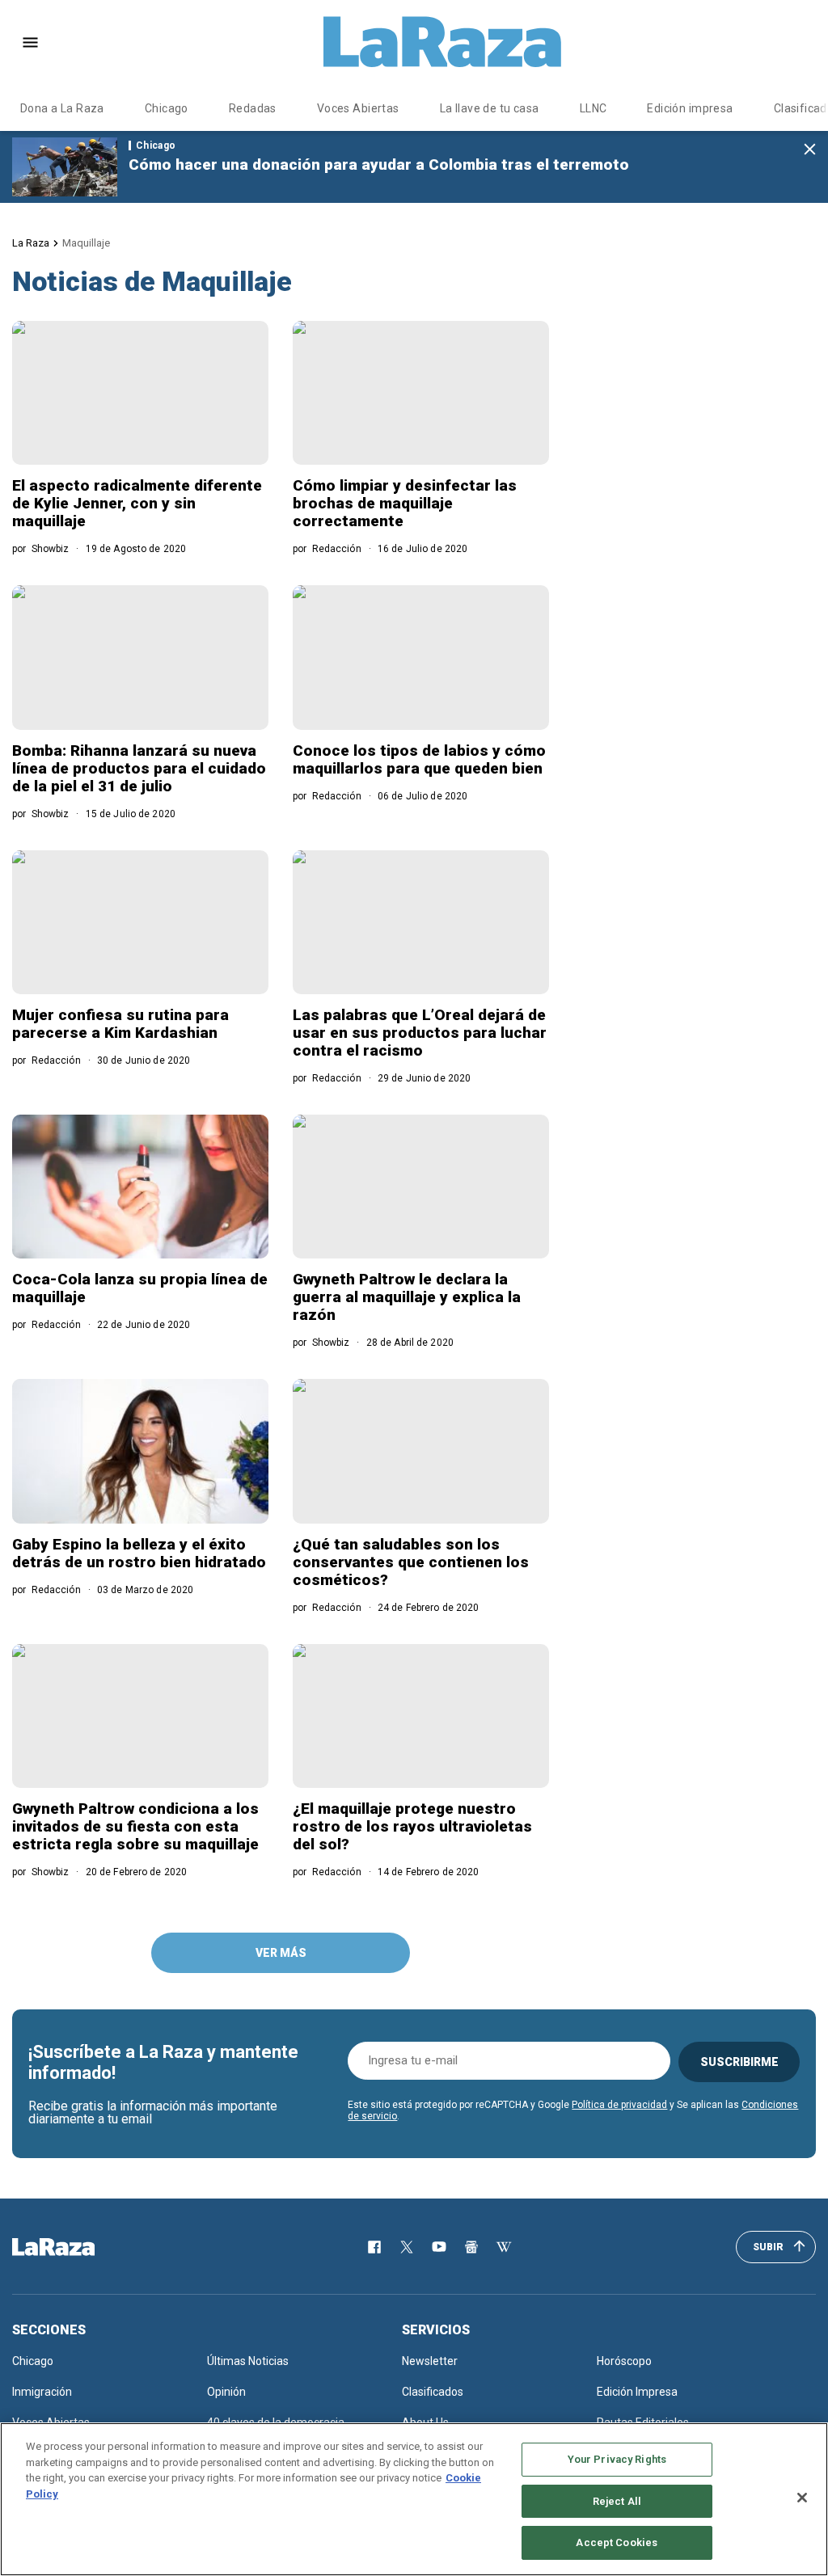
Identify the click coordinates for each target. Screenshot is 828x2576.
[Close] (802, 2498)
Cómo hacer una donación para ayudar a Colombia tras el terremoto (379, 164)
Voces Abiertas (358, 108)
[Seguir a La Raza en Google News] (471, 2247)
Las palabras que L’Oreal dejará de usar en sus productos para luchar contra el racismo (420, 1033)
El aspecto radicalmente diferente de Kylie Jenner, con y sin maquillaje (137, 503)
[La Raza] (442, 42)
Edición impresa (690, 108)
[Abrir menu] (30, 42)
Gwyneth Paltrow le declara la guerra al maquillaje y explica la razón (407, 1297)
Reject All (617, 2501)
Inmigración (42, 2392)
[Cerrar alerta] (810, 150)
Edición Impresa (637, 2392)
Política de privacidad (619, 2105)
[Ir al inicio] (77, 2247)
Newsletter (430, 2361)
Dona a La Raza (62, 108)
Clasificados (433, 2392)
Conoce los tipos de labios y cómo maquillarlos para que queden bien (419, 759)
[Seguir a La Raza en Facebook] (374, 2247)
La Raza (31, 243)
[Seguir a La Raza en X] (407, 2247)
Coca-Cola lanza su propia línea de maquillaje (140, 1288)
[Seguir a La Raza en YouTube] (439, 2247)
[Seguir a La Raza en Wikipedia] (504, 2247)
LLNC (594, 108)
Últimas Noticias (248, 2361)
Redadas (253, 108)
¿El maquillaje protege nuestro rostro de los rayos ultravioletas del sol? (412, 1826)
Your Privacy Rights (617, 2459)
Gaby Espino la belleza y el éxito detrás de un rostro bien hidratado (139, 1553)
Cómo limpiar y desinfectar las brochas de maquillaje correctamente (405, 503)
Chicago (167, 108)
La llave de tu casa (490, 108)
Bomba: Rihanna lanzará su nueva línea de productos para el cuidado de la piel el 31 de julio (139, 768)
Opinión (226, 2392)
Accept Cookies (617, 2542)
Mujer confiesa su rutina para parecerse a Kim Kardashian (120, 1024)
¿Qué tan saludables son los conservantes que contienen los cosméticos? (411, 1562)
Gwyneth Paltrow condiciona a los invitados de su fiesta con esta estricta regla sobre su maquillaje (135, 1826)
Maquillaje (86, 243)
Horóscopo (624, 2361)
